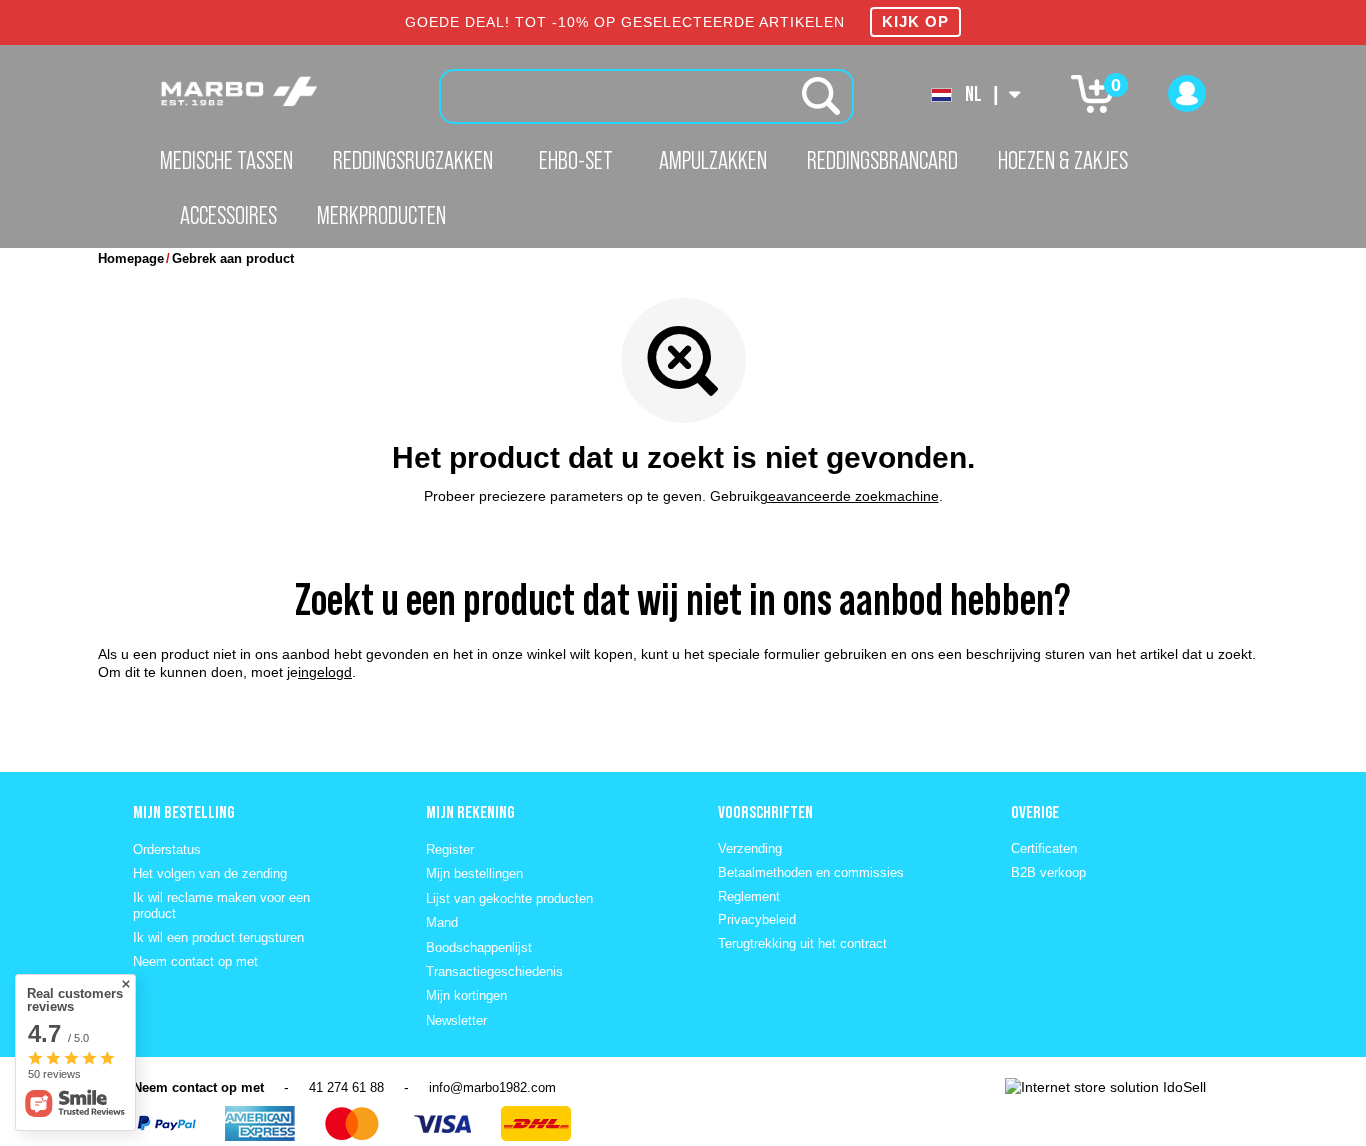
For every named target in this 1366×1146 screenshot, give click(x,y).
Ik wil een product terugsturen (218, 937)
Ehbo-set (576, 160)
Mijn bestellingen (474, 873)
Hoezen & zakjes (1063, 160)
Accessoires (228, 215)
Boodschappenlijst (479, 947)
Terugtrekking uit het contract (802, 943)
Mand (442, 922)
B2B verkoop (1048, 872)
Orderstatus (167, 849)
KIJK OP (915, 21)
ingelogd (325, 672)
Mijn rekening (470, 812)
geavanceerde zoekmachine (849, 496)
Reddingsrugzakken (413, 160)
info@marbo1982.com (492, 1087)
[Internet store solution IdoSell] (1105, 1087)
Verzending (750, 848)
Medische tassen (226, 160)
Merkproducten (381, 215)
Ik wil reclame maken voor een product (221, 905)
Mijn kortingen (466, 995)
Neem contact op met (195, 961)
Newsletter (456, 1020)
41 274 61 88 (346, 1087)
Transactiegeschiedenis (494, 971)
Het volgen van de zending (210, 873)
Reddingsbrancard (882, 160)
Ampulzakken (713, 160)
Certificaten (1044, 848)
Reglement (749, 896)
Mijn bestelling (183, 812)
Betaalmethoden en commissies (811, 872)
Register (450, 849)
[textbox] (646, 96)
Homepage (131, 258)
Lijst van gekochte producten (509, 898)
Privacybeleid (757, 919)
